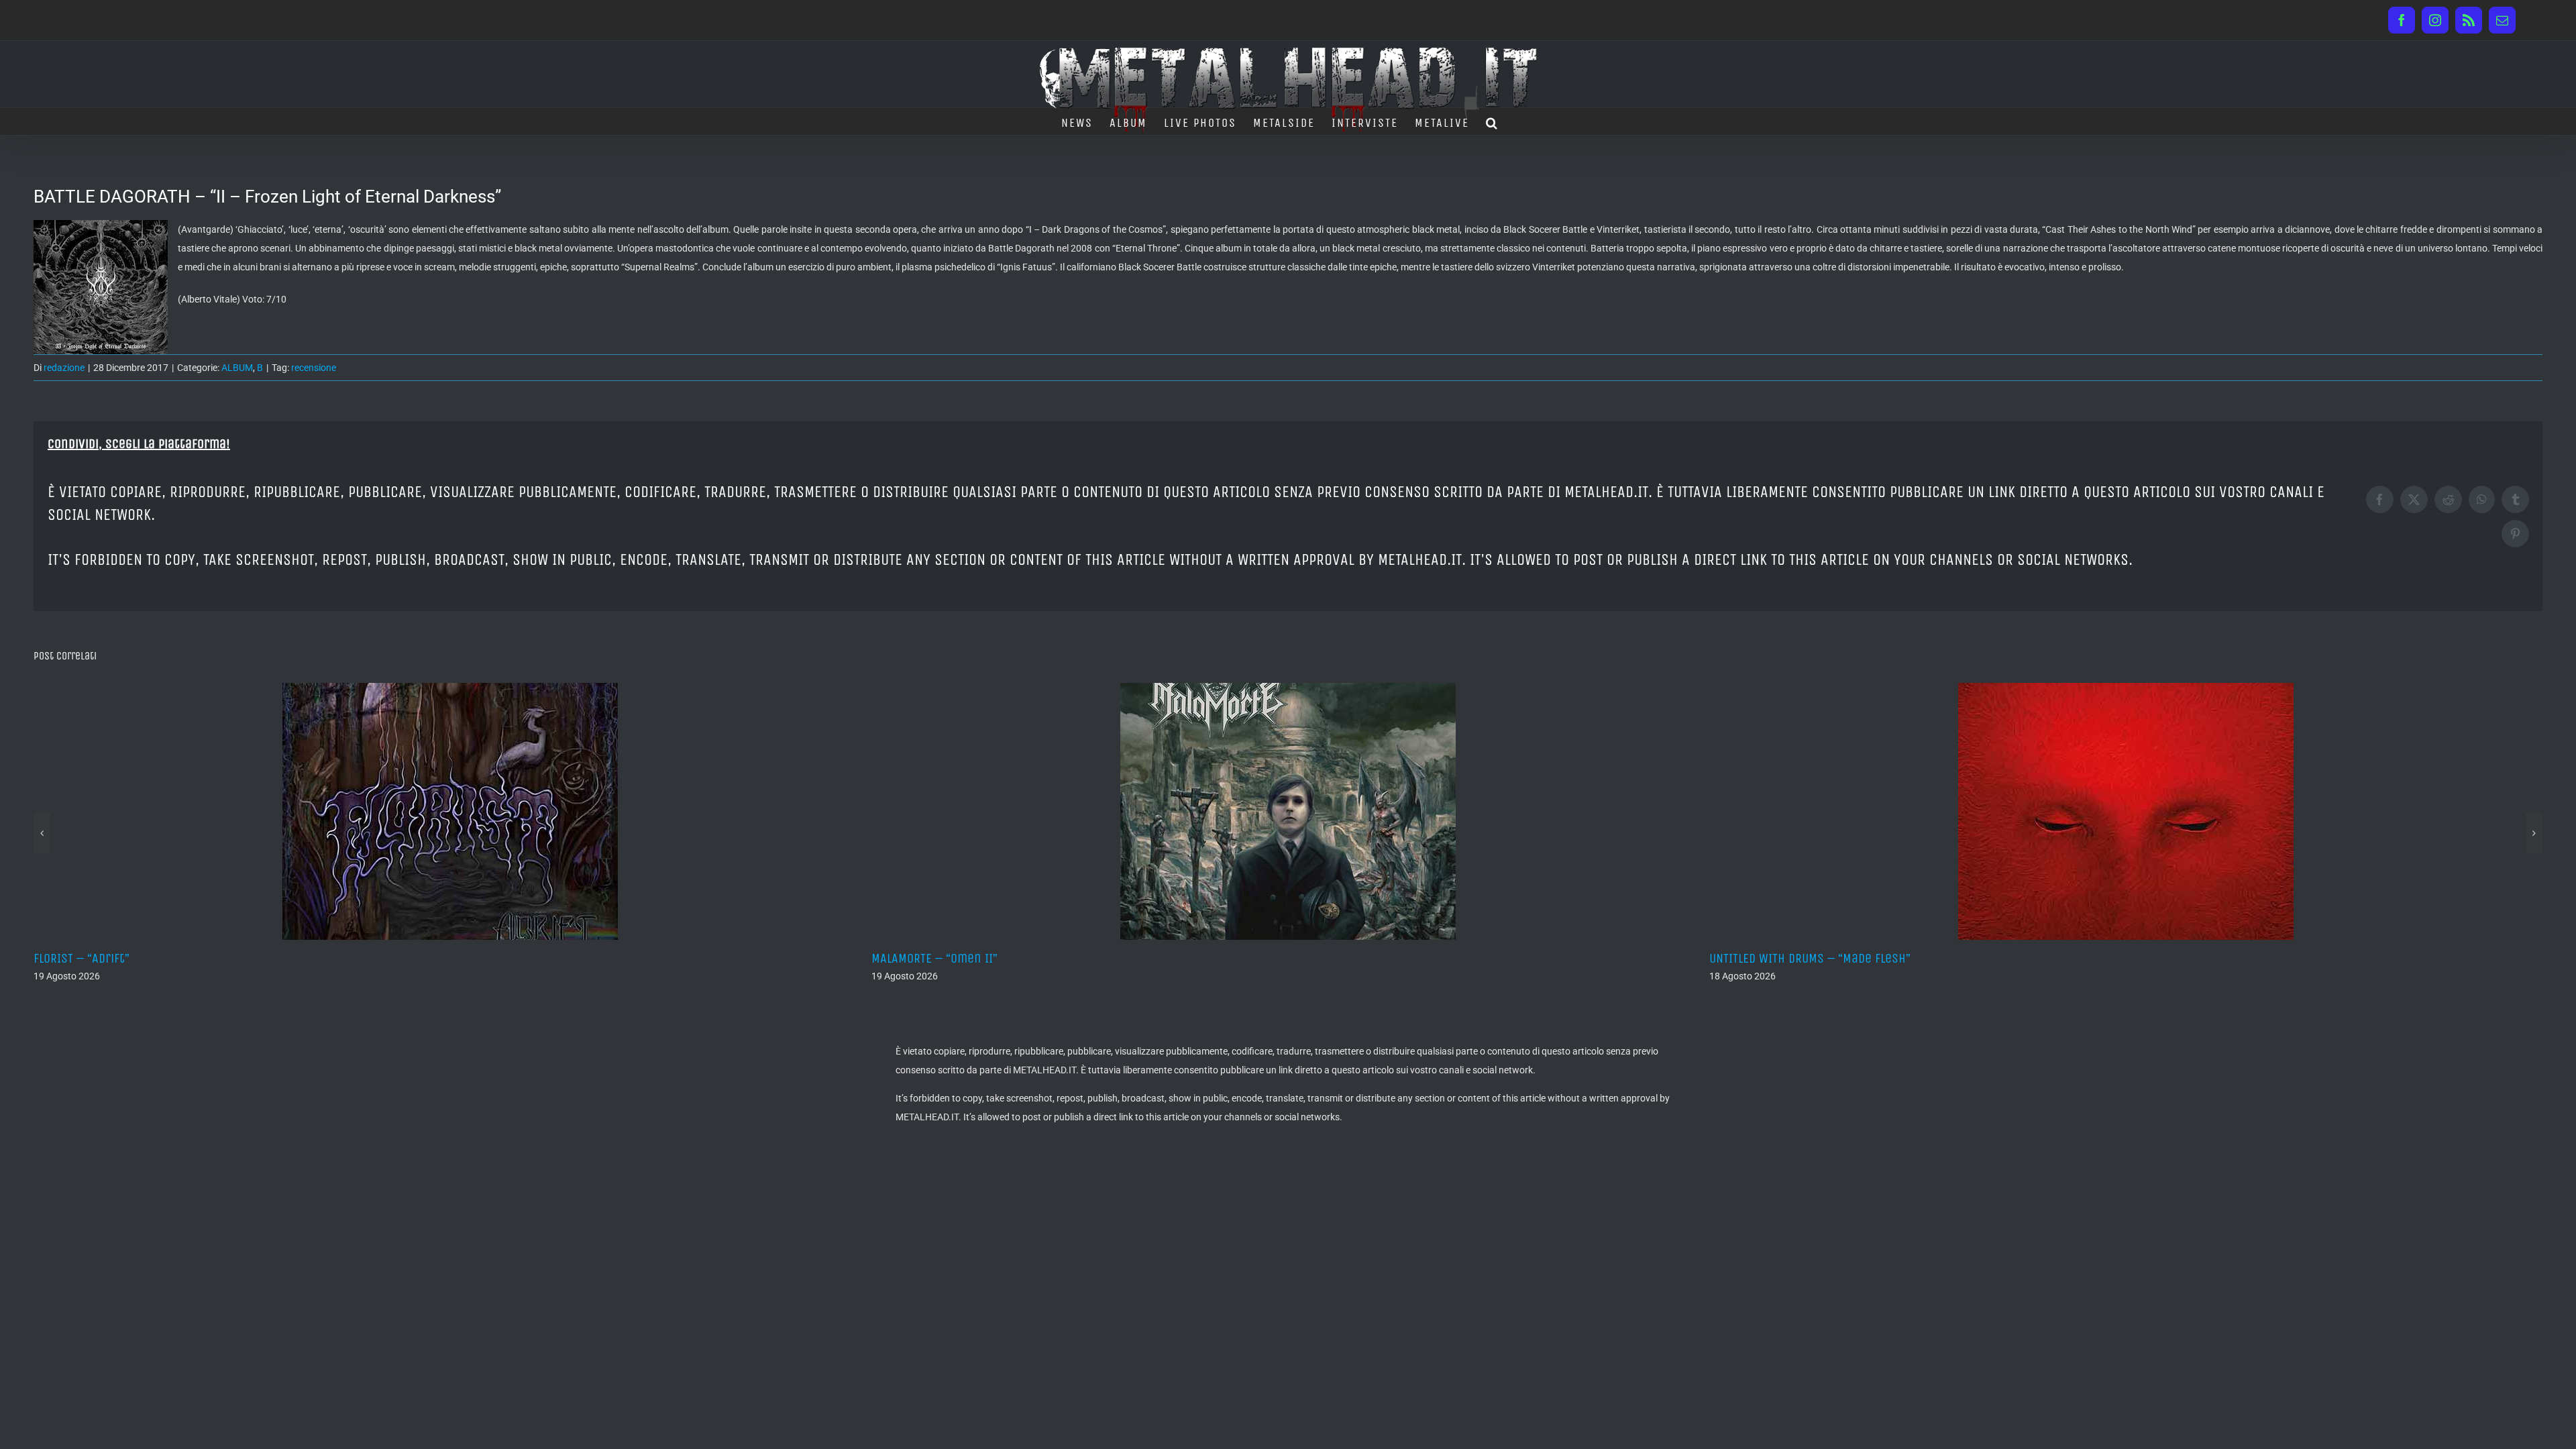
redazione (64, 368)
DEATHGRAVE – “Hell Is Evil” (1784, 958)
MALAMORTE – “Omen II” (97, 958)
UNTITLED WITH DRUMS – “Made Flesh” (972, 958)
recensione (314, 368)
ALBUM (237, 368)
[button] (1492, 121)
